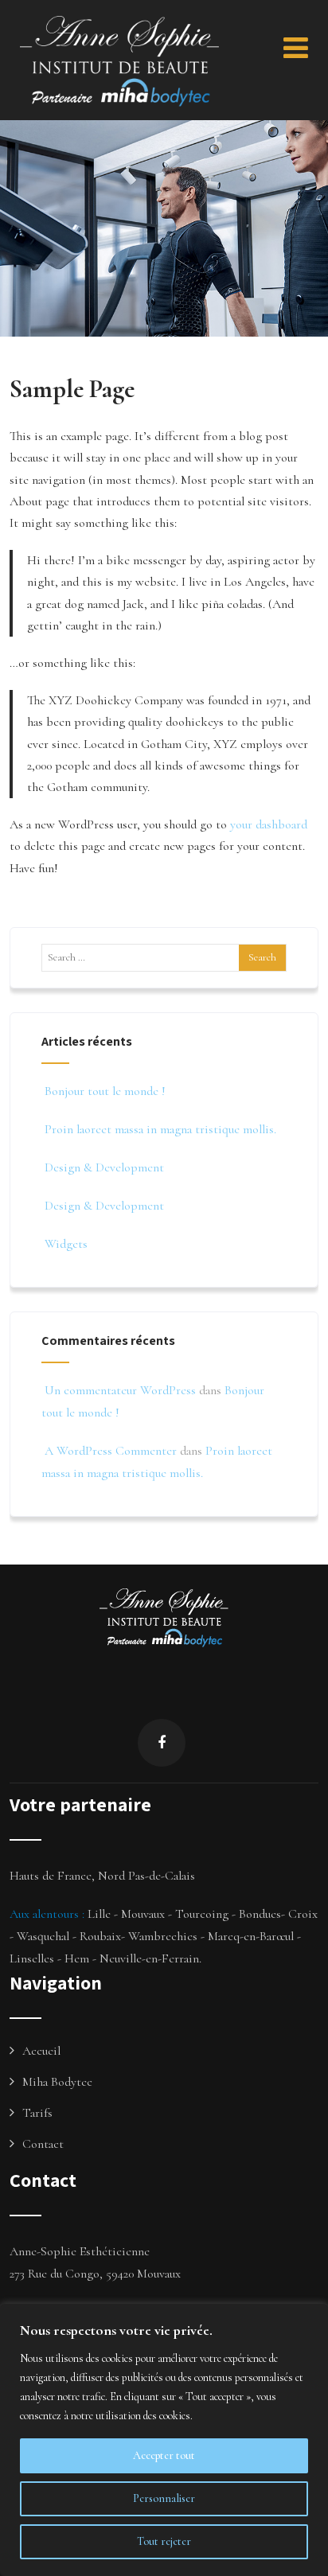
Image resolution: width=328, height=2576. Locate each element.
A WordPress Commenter (111, 1451)
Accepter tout (164, 2455)
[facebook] (162, 1743)
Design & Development (104, 1167)
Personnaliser (164, 2498)
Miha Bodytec (57, 2082)
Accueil (41, 2051)
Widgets (66, 1244)
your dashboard (269, 824)
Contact (43, 2144)
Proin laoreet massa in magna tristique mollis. (160, 1129)
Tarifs (37, 2113)
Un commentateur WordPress (120, 1390)
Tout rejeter (164, 2541)
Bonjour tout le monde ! (105, 1091)
